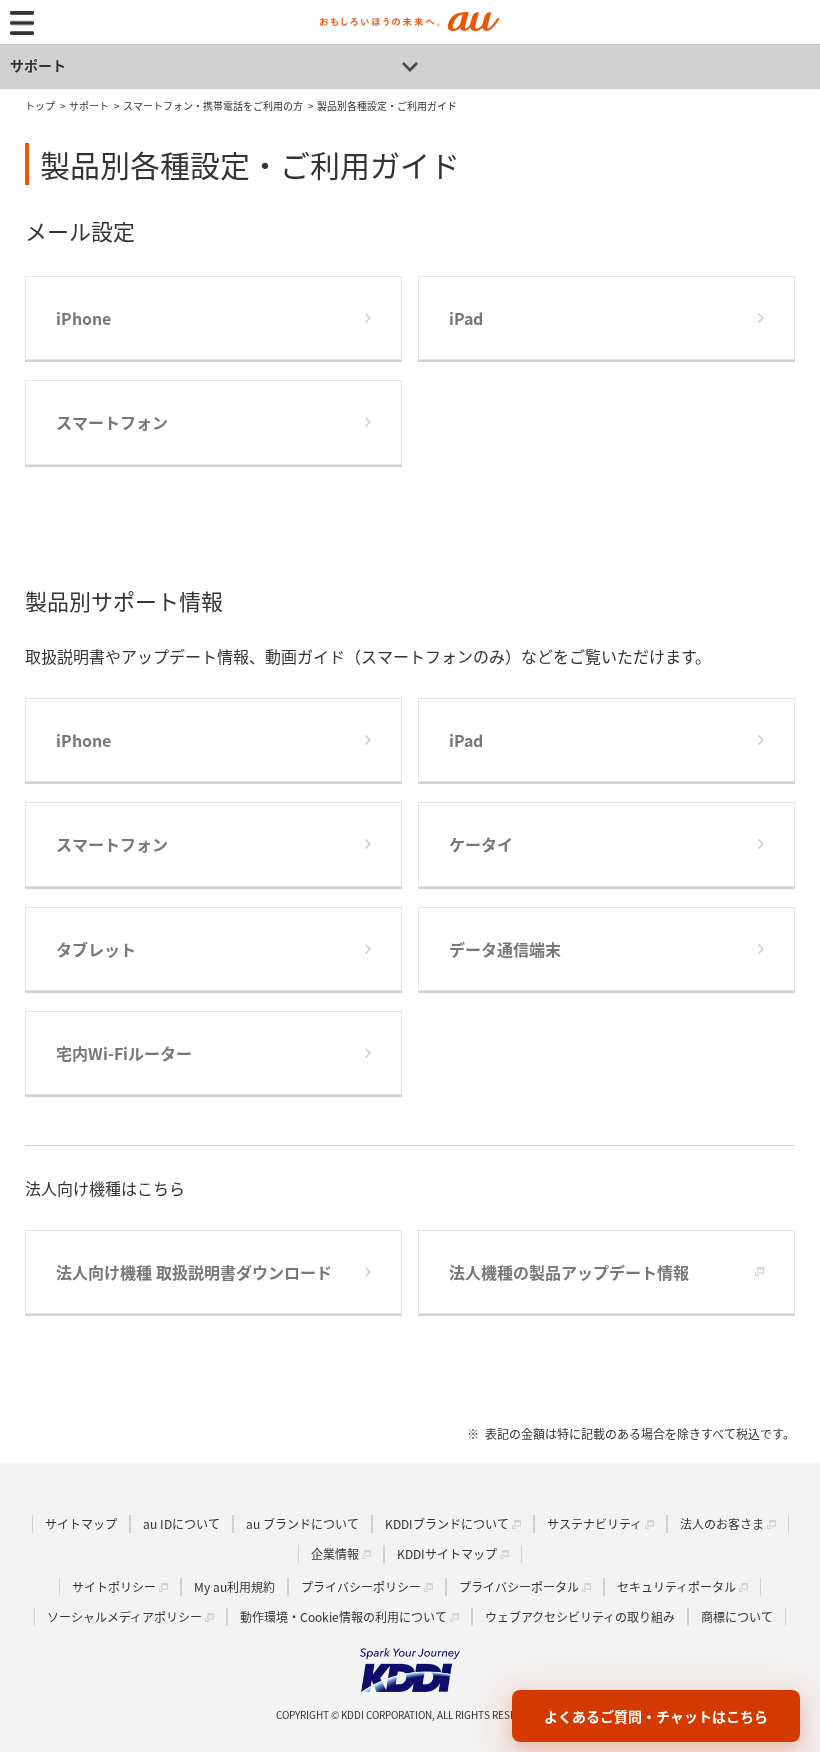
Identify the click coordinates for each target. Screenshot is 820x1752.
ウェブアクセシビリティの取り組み (580, 1616)
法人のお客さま (722, 1523)
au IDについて (181, 1523)
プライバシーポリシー (361, 1586)
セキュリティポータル (676, 1586)
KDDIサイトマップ (447, 1553)
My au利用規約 (234, 1586)
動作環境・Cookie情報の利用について (343, 1616)
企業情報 (335, 1553)
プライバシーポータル (519, 1586)
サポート (38, 65)
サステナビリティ (594, 1523)
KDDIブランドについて (447, 1523)
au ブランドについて (302, 1523)
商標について (737, 1616)
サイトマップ (81, 1523)
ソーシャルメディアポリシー (124, 1616)
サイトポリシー (114, 1586)
